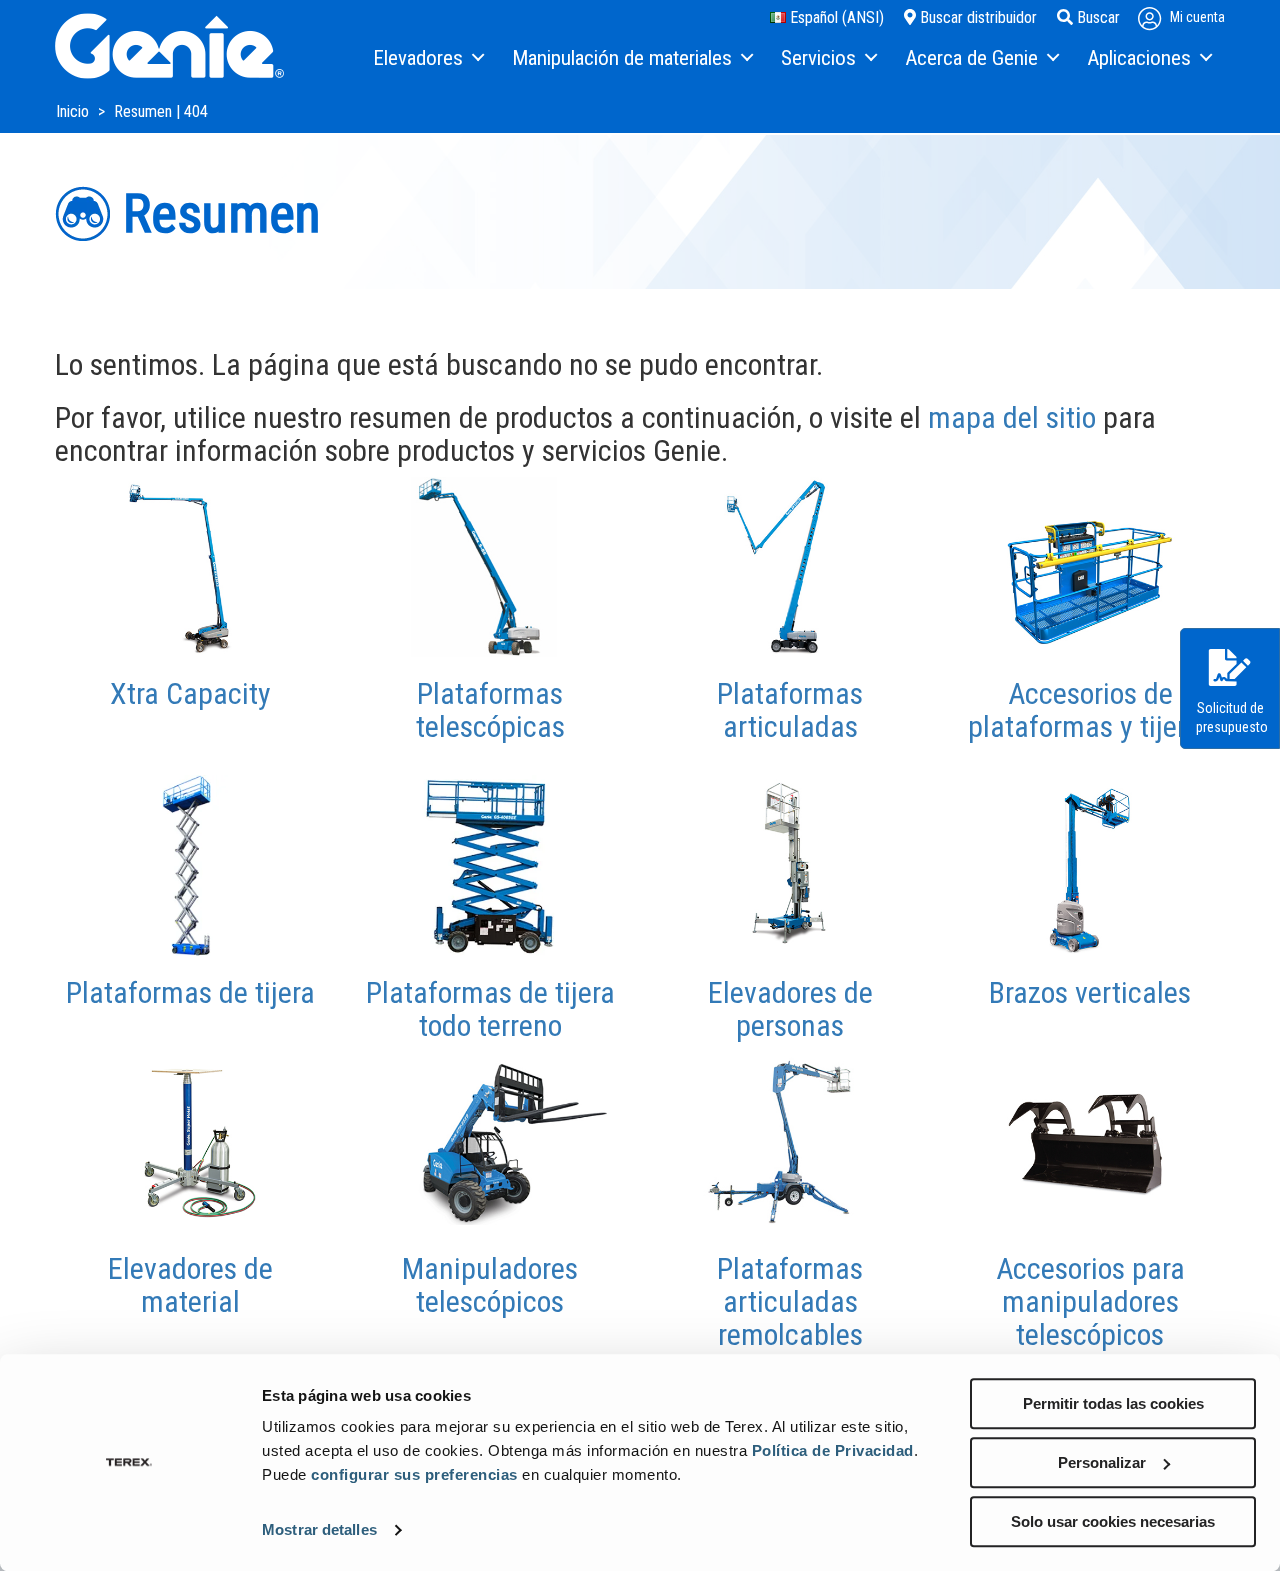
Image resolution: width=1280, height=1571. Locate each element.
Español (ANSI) (835, 17)
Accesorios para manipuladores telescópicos (1090, 1301)
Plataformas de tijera (190, 992)
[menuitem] (427, 59)
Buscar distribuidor (976, 17)
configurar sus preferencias (414, 1474)
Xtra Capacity (190, 693)
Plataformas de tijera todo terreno (490, 1009)
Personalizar (1102, 1462)
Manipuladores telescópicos (490, 1285)
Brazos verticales (1090, 992)
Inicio (74, 111)
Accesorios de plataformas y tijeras (1090, 710)
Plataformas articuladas (790, 710)
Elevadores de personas (790, 1009)
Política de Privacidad (833, 1450)
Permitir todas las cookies (1113, 1403)
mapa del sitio (1012, 417)
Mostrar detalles (319, 1530)
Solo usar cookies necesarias (1113, 1521)
